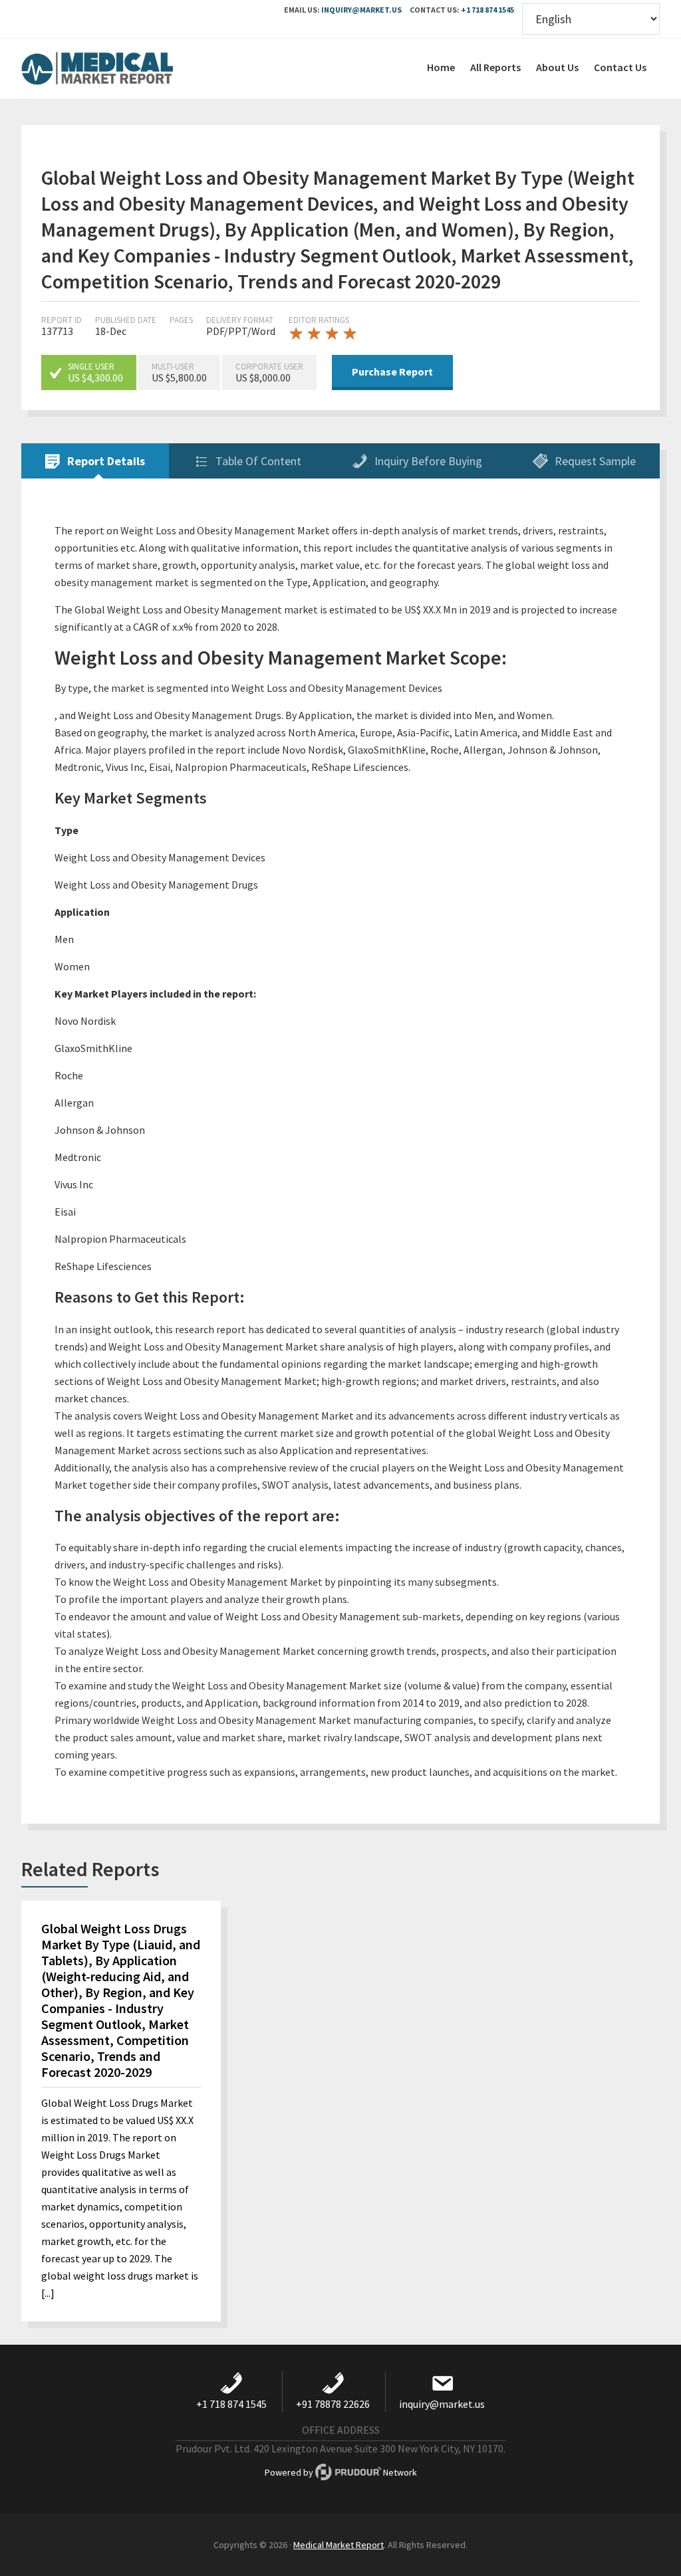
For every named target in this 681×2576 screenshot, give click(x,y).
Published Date (126, 320)
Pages (181, 320)
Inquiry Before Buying (427, 461)
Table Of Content (257, 461)
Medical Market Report (121, 68)
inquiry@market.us (361, 10)
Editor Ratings (319, 320)
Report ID (62, 320)
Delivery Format (240, 320)
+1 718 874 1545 (487, 10)
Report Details (105, 461)
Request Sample (594, 461)
